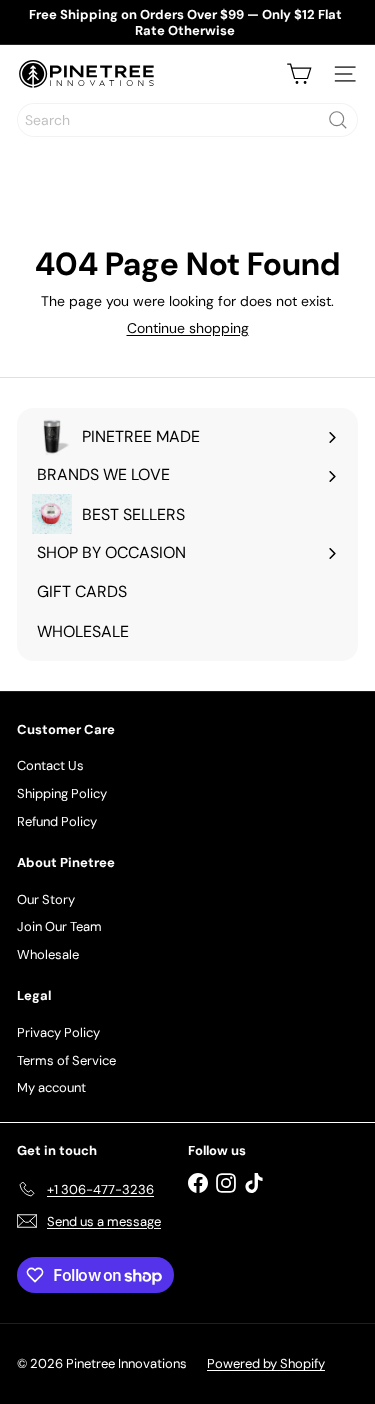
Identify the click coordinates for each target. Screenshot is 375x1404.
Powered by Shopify (266, 1363)
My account (51, 1087)
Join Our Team (59, 926)
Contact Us (50, 765)
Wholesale (48, 954)
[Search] (338, 120)
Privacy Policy (58, 1032)
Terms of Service (66, 1060)
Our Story (46, 899)
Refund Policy (57, 821)
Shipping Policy (62, 793)
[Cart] (299, 74)
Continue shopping (188, 328)
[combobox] (187, 120)
